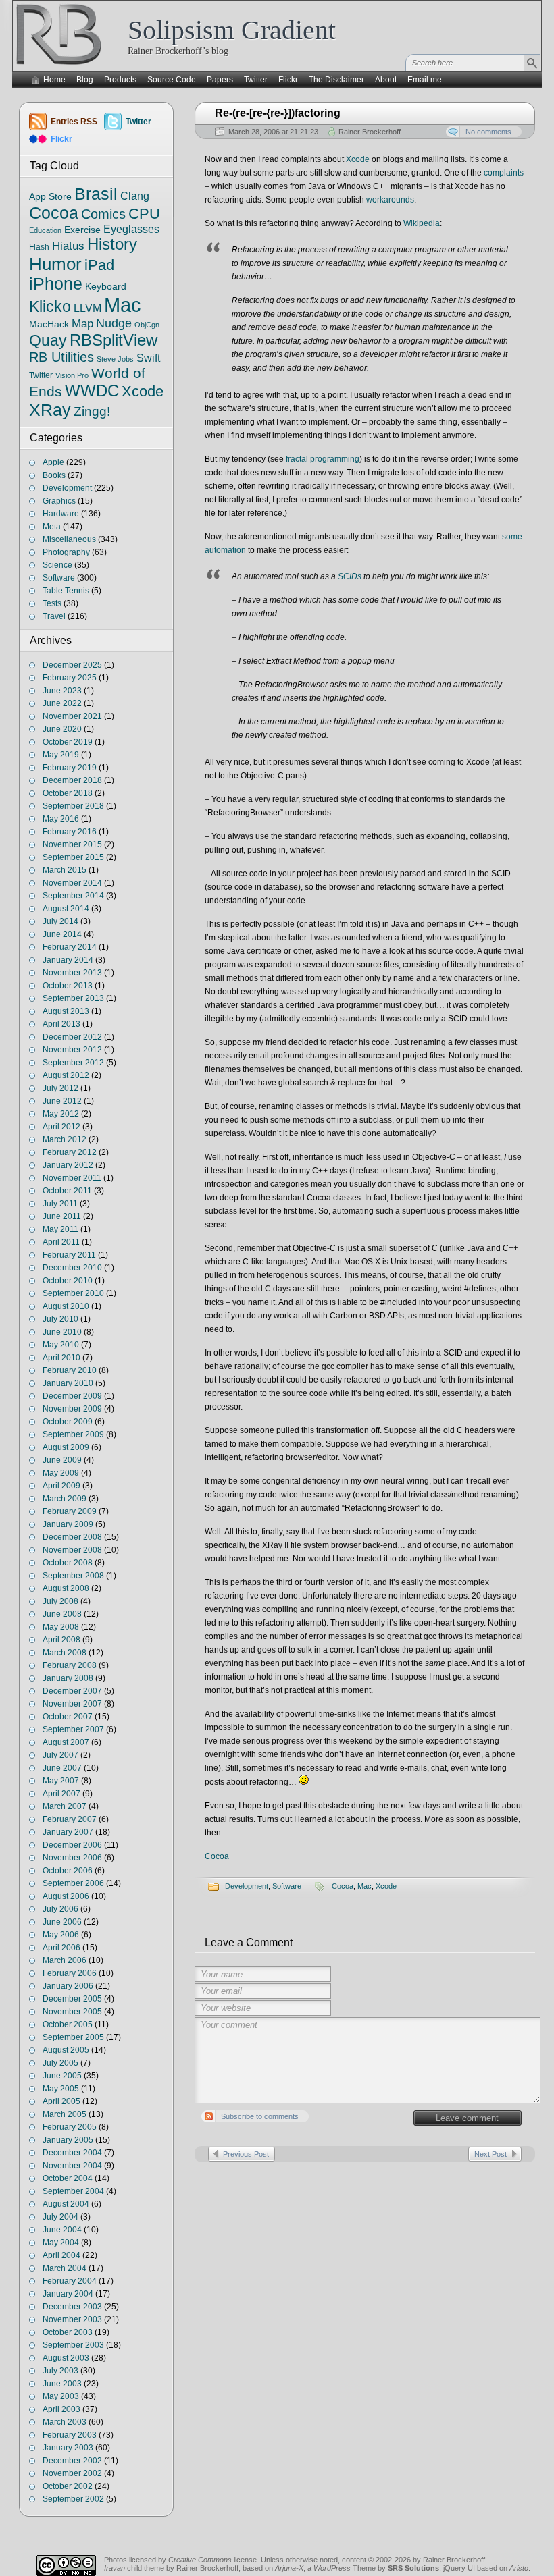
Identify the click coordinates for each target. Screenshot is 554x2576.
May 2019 (61, 755)
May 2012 (61, 1114)
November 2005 (72, 2012)
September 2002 (73, 2499)
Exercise (82, 230)
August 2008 (66, 1588)
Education (45, 230)
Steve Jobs (115, 359)
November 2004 (72, 2166)
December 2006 (72, 1845)
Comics (103, 214)
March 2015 (65, 870)
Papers (220, 80)
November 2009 (72, 1409)
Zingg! (92, 411)
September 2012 (73, 1063)
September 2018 (73, 806)
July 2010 (60, 1319)
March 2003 (65, 2422)
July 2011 (60, 1204)
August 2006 (66, 1896)
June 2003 (62, 2384)
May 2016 (61, 819)
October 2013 (68, 986)
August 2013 (66, 1011)
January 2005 (68, 2140)
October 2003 (68, 2332)
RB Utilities (61, 357)
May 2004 (61, 2243)
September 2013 (73, 998)
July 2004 (60, 2217)
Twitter (256, 80)
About (386, 80)
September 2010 (73, 1293)
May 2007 (61, 1781)
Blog (85, 80)
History (112, 244)
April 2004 (61, 2255)
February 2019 (70, 768)
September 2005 (73, 2037)
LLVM (87, 308)
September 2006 (73, 1883)
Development (247, 1886)
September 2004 (73, 2191)
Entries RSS (74, 122)
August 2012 (66, 1075)
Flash (39, 247)
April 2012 (61, 1127)
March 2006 (65, 1960)
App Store (50, 196)
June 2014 (62, 934)
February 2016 (70, 832)
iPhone (56, 284)
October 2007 (68, 1717)
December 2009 (72, 1396)
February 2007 (70, 1819)
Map (82, 323)
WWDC (92, 391)
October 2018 (68, 793)
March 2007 (65, 1806)
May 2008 (61, 1627)
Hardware (61, 514)
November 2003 (72, 2319)
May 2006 (61, 1935)
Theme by (396, 2568)
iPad (99, 265)
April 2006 (61, 1948)
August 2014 (66, 909)
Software (287, 1886)
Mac (364, 1886)
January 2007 (68, 1832)
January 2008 (68, 1678)
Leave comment (467, 2118)
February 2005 (70, 2127)
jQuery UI (459, 2568)
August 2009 (66, 1447)
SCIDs (350, 576)
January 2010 (68, 1383)
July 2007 (60, 1755)
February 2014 (70, 947)
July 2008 (60, 1601)
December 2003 (72, 2307)
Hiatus (68, 246)
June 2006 (62, 1922)
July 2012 (60, 1088)
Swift (148, 358)
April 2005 (61, 2101)
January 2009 (68, 1524)
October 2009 (68, 1422)
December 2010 (72, 1268)
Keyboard (106, 287)
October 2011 (67, 1191)
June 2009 (62, 1460)
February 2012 (70, 1152)
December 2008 (72, 1537)
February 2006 (70, 1973)
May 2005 (61, 2089)
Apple (53, 462)
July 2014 (60, 921)
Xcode (358, 159)
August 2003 (66, 2358)
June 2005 (62, 2076)
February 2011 (69, 1255)
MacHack (49, 324)
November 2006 (72, 1858)
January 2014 (68, 960)
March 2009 (65, 1499)
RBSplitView (114, 340)
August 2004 (66, 2204)
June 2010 (62, 1332)
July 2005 (60, 2063)
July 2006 (60, 1909)
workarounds (390, 200)
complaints (504, 173)
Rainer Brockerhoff (370, 132)
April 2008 (61, 1640)
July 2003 (60, 2371)
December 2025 (72, 665)
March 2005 (65, 2114)
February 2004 (70, 2281)
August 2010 (66, 1306)
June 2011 (62, 1216)
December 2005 (72, 1999)
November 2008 (72, 1550)
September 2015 (73, 857)
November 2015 (72, 844)
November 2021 (72, 716)
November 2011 (72, 1178)
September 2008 (73, 1576)
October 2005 (68, 2024)
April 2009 (61, 1486)
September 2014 (73, 896)
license (212, 2560)
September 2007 (73, 1729)
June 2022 (62, 703)
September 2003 (73, 2345)
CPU (144, 214)
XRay (50, 410)
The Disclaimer (336, 80)
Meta (52, 527)
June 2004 (62, 2230)
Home (54, 80)
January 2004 (68, 2294)
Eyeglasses (131, 229)
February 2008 (70, 1665)
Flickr (288, 80)
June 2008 (62, 1614)
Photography (66, 552)
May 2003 (61, 2396)
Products (120, 80)
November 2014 (72, 883)
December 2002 (72, 2461)
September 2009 (73, 1434)
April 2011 (61, 1242)
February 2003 (70, 2435)
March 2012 (65, 1139)
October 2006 (68, 1871)
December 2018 (72, 780)
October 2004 (68, 2178)
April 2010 (61, 1358)
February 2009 (70, 1511)
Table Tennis (66, 591)
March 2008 (65, 1653)
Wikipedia (422, 223)
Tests (52, 603)
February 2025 (70, 678)
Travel (54, 616)
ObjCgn (147, 325)
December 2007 (72, 1691)
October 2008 (68, 1563)
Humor (55, 264)
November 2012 (72, 1050)
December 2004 (72, 2153)
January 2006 (68, 1986)
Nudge (114, 323)
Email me (425, 80)
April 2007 (61, 1794)
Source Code (172, 80)
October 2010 (68, 1281)
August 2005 (66, 2050)
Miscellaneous (69, 539)
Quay (48, 340)
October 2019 (68, 742)
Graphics (59, 501)
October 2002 (68, 2486)
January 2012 (68, 1165)
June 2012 (62, 1101)
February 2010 (70, 1370)
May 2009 (61, 1473)
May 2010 (61, 1345)
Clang (135, 196)
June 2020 (62, 729)
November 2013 (72, 973)
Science (57, 565)
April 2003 (61, 2409)
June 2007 (62, 1768)
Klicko (50, 306)
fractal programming (323, 459)
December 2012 (72, 1037)
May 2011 (60, 1229)
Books (54, 475)
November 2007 (72, 1704)
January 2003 (68, 2448)
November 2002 (72, 2473)
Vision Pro (72, 375)
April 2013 (61, 1024)
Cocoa (217, 1856)
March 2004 (65, 2268)
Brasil (96, 194)
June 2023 (62, 691)
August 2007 (66, 1742)
